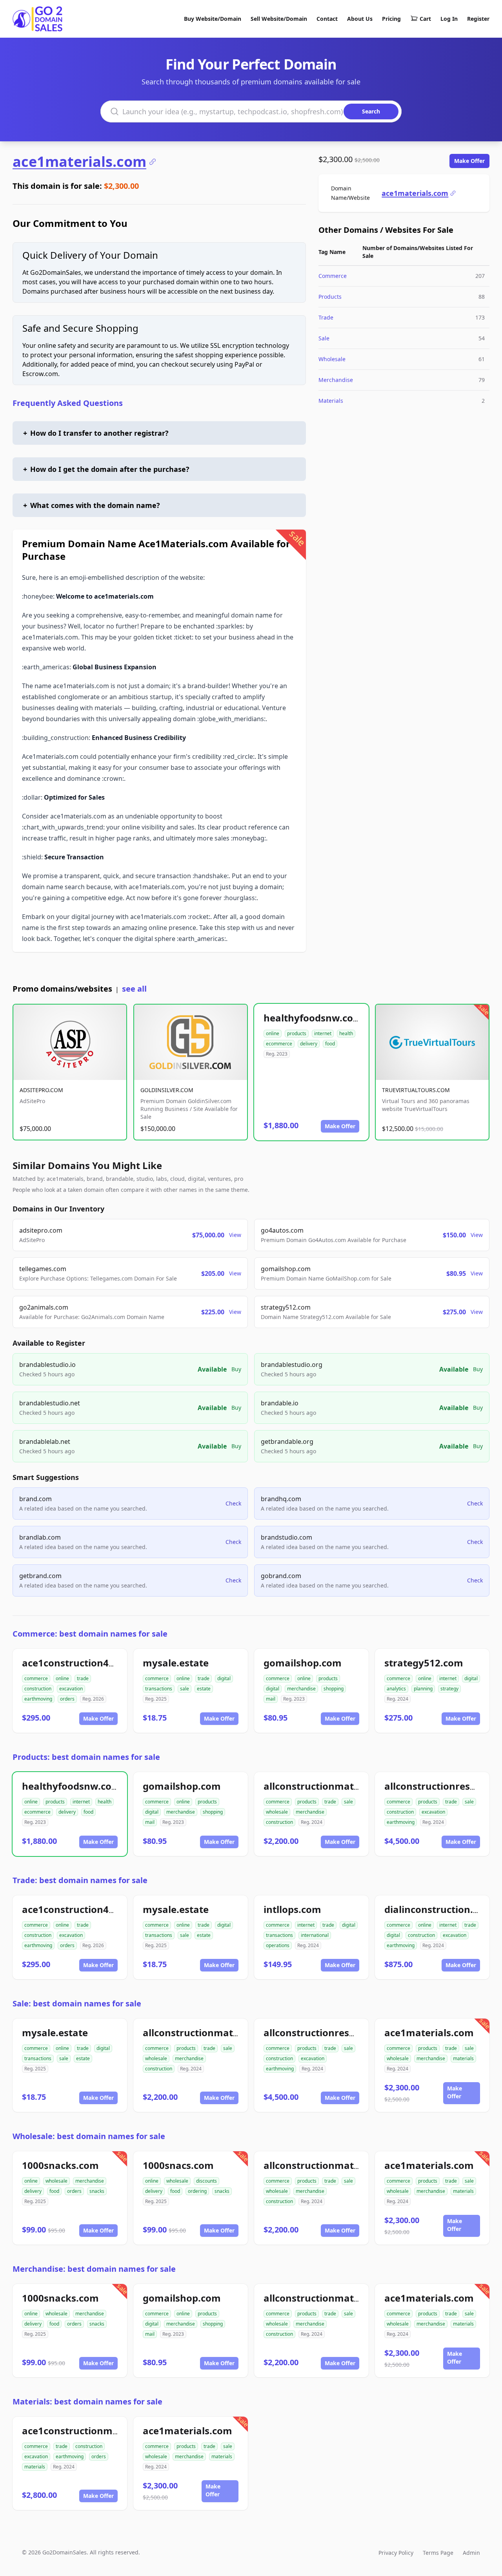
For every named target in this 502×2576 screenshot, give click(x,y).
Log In (449, 19)
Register (478, 19)
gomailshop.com (303, 1663)
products (297, 1033)
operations (278, 1945)
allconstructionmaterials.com (333, 1786)
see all (134, 989)
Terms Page (438, 2553)
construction (38, 1689)
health (346, 1033)
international (315, 1935)
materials (463, 2058)
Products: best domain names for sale (86, 1757)
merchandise (301, 1689)
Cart (425, 19)
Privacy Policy (396, 2553)
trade (83, 1678)
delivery (309, 1044)
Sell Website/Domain (279, 19)
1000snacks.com (60, 2165)
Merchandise (336, 380)
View (235, 1235)
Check (233, 1503)
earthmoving (38, 1699)
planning (423, 1689)
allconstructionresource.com (331, 2032)
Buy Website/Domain (213, 19)
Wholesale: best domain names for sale (89, 2136)
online (273, 1033)
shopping (334, 1689)
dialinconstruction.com (439, 1909)
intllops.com (292, 1909)
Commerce (333, 276)
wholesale (277, 1812)
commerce (36, 1678)
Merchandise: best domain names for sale (94, 2269)
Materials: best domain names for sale (87, 2402)
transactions (159, 1689)
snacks (97, 2191)
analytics (396, 1689)
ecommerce (279, 1044)
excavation (71, 1689)
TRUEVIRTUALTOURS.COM (416, 1090)
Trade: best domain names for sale (80, 1880)
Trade (326, 317)
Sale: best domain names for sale (77, 2003)
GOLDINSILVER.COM (167, 1090)
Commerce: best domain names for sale (90, 1634)
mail (271, 1699)
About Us (360, 19)
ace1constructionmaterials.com (96, 2431)
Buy (236, 1369)
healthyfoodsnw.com (313, 1018)
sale (185, 1689)
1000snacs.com (178, 2165)
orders (67, 1699)
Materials (331, 401)
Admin (471, 2553)
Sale (324, 338)
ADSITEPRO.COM (41, 1090)
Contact (327, 19)
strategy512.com (424, 1663)
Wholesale (332, 359)
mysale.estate (176, 1663)
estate (204, 1689)
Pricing (391, 19)
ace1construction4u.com (80, 1663)
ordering (197, 2191)
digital (224, 1678)
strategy (449, 1689)
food (330, 1044)
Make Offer (469, 161)
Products (330, 297)
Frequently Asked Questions (68, 403)
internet (323, 1033)
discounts (206, 2181)
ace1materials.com (79, 162)
